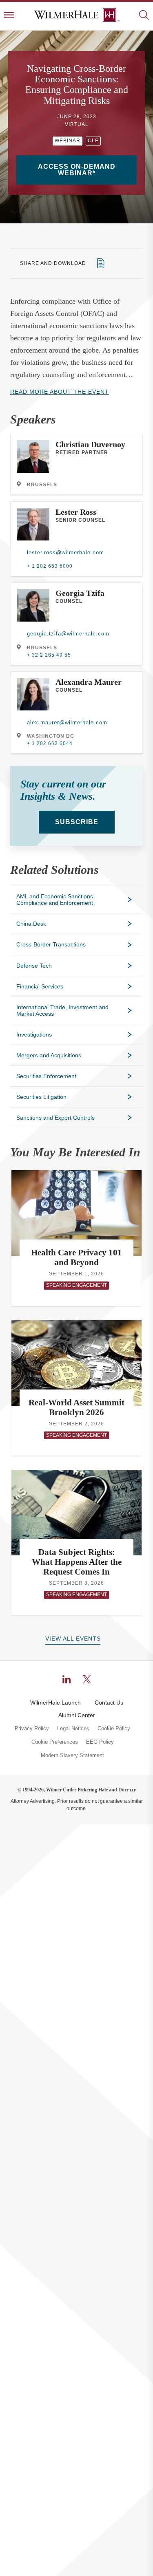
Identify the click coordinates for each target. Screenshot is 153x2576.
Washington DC (51, 736)
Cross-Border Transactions (51, 944)
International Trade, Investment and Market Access (62, 1010)
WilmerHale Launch (55, 1703)
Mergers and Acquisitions (49, 1055)
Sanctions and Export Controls (55, 1118)
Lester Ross (76, 512)
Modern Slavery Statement (72, 1756)
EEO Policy (100, 1742)
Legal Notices (73, 1729)
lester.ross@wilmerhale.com (65, 552)
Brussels (42, 485)
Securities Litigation (41, 1097)
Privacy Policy (32, 1729)
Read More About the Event (60, 392)
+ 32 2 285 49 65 (49, 655)
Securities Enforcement (46, 1076)
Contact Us (109, 1703)
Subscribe (77, 822)
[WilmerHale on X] (87, 1679)
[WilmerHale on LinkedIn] (67, 1679)
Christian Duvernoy (90, 444)
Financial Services (40, 986)
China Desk (31, 924)
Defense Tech (34, 966)
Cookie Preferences (55, 1742)
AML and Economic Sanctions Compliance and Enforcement (55, 900)
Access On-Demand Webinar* (77, 170)
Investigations (34, 1034)
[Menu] (9, 16)
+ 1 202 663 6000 (50, 566)
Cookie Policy (114, 1729)
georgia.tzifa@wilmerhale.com (68, 634)
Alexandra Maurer (89, 682)
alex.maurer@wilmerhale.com (67, 722)
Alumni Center (77, 1715)
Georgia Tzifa (80, 593)
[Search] (144, 16)
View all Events (73, 1639)
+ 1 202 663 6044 (50, 743)
